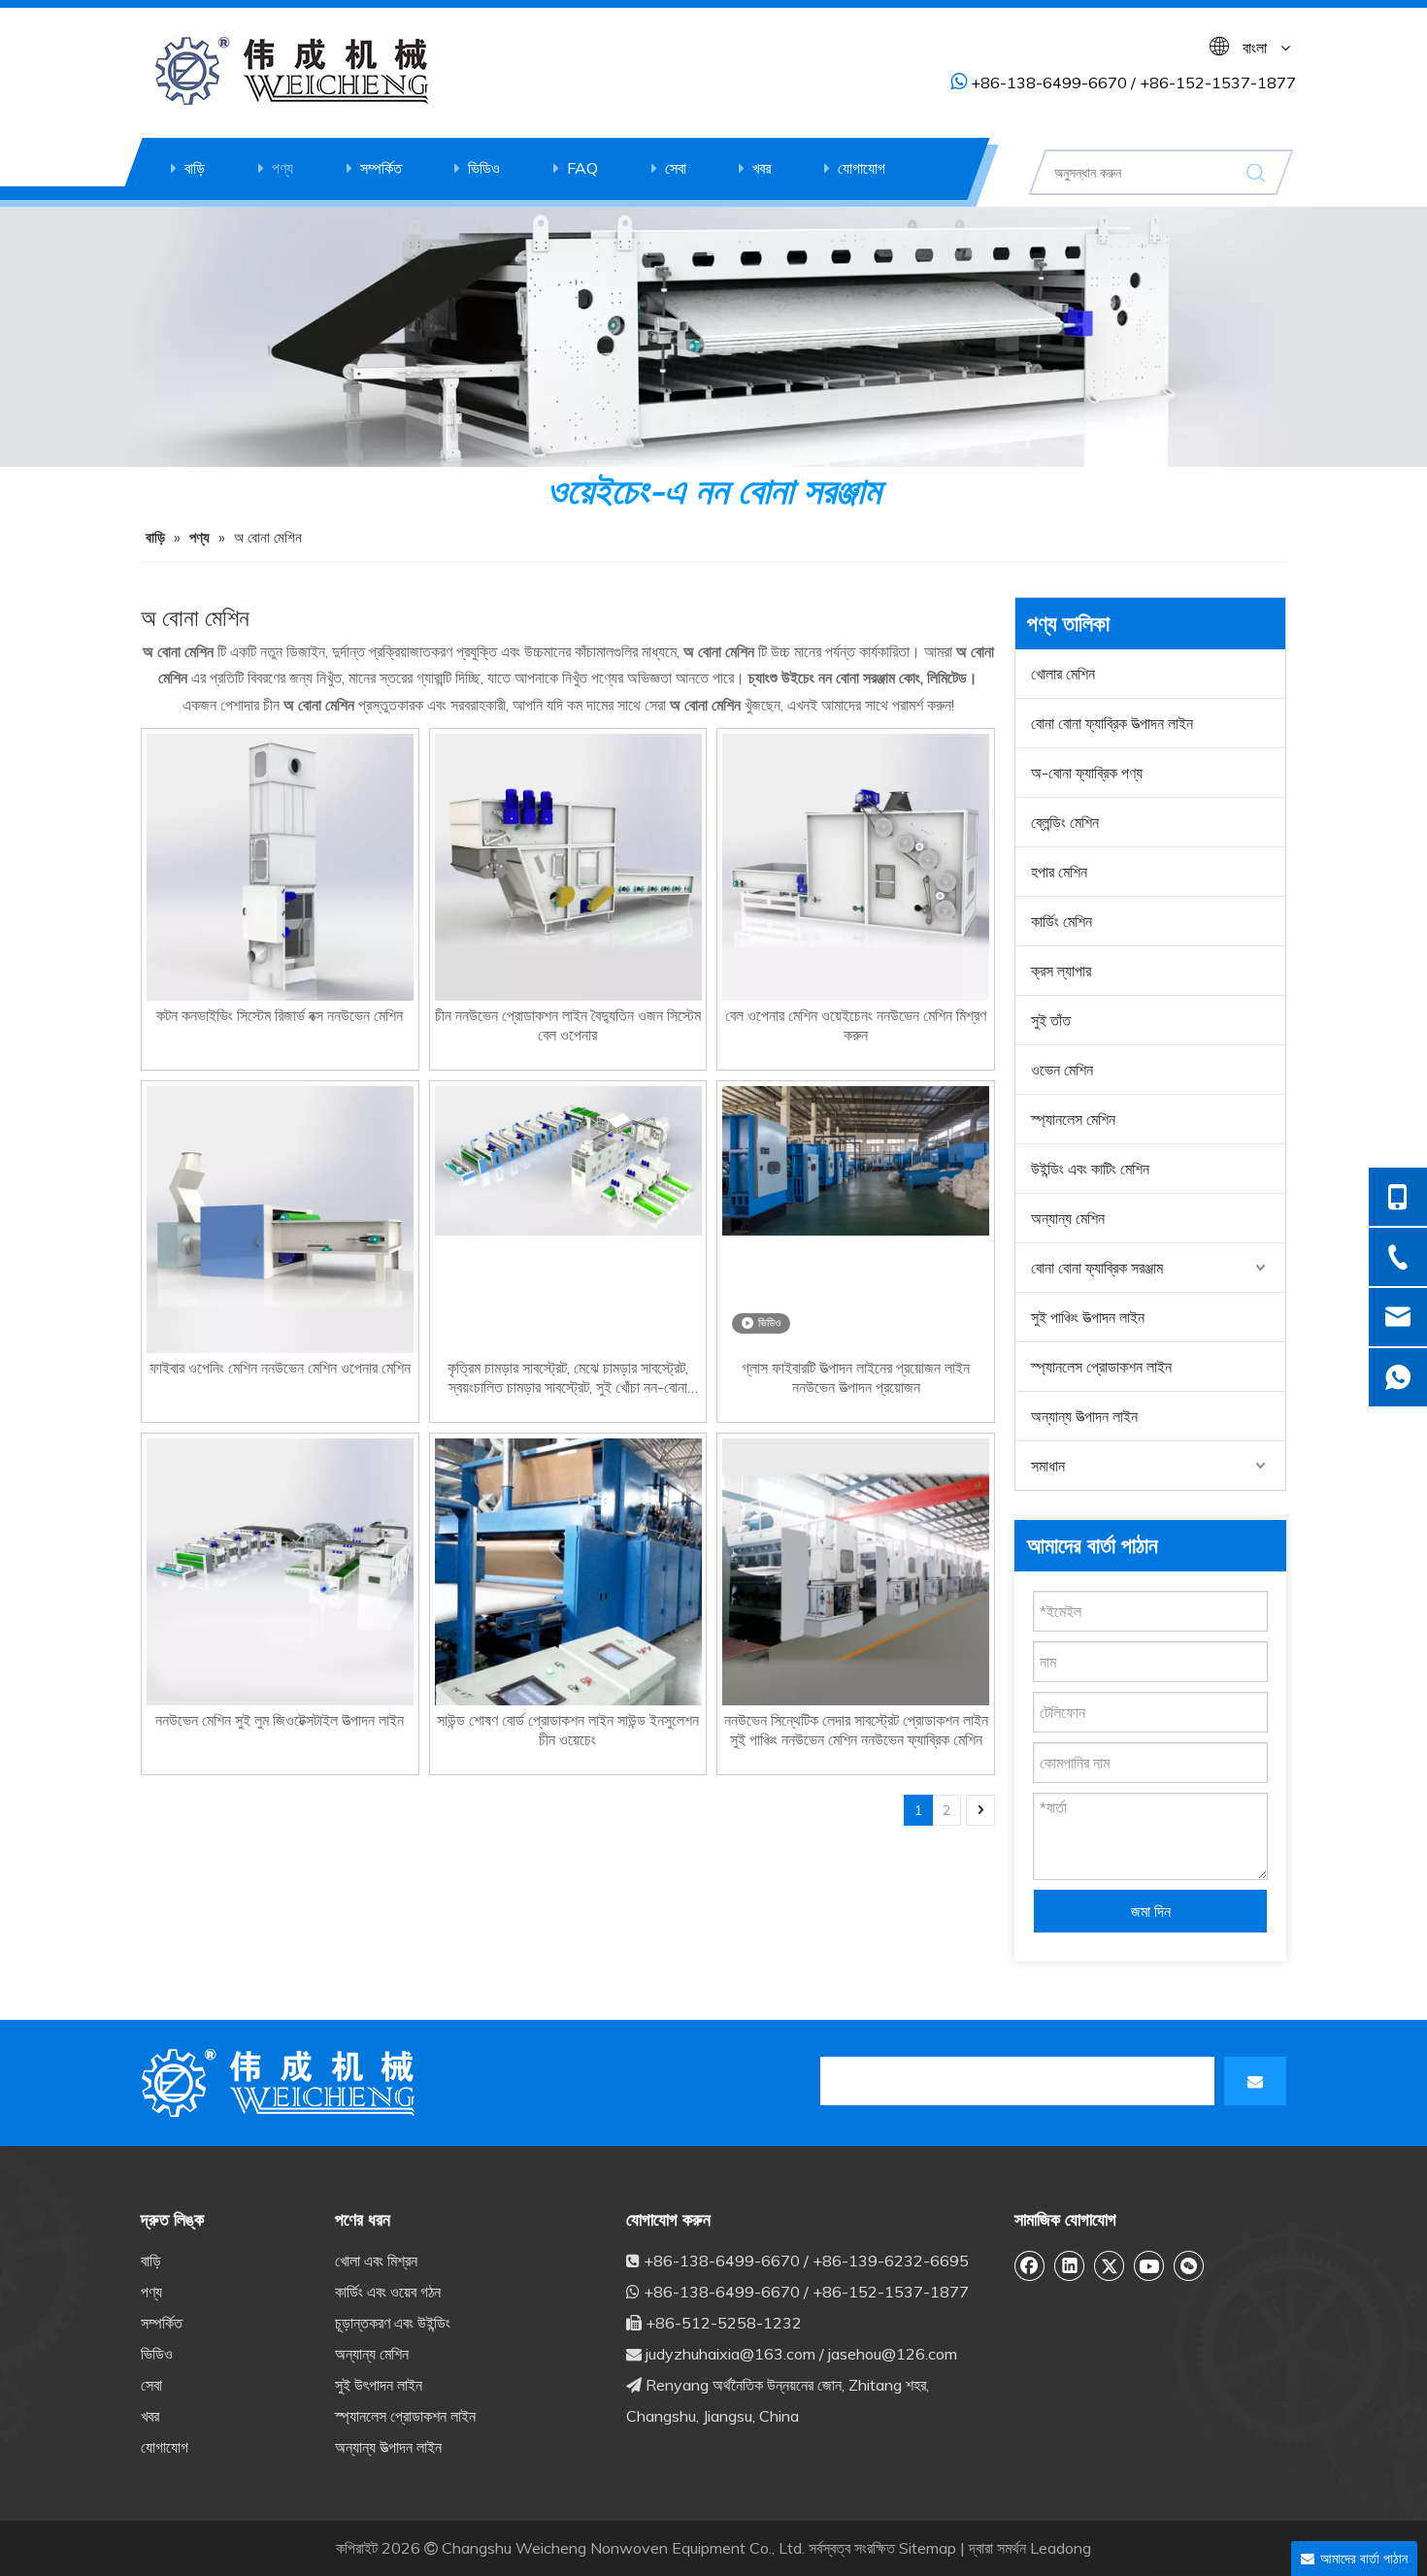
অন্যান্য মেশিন (1068, 1218)
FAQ (582, 168)
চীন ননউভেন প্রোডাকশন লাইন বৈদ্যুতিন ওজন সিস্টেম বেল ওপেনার (568, 1025)
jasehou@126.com (893, 2354)
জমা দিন (1151, 1911)
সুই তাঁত (1051, 1020)
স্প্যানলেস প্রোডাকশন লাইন (1101, 1367)
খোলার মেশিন (1063, 674)
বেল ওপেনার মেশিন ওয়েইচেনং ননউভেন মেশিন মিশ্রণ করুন (856, 1025)
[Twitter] (1110, 2265)
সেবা (676, 168)
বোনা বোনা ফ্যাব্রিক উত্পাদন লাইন (1112, 723)
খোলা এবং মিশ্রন (376, 2261)
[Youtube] (1149, 2265)
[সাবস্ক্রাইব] (1255, 2081)
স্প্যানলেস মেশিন (1073, 1119)
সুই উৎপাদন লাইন (379, 2385)
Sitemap (928, 2548)
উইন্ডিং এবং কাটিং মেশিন (1090, 1169)
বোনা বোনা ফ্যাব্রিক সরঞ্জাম (1097, 1268)
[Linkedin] (1070, 2265)
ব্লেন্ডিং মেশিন (1065, 822)
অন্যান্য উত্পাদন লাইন (1084, 1416)
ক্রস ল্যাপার (1061, 971)
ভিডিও (484, 168)
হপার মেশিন (1059, 872)
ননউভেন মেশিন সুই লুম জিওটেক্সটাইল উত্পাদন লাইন (280, 1720)
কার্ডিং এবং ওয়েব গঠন (388, 2292)
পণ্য (282, 168)
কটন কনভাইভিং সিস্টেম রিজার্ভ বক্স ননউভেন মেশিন (280, 1015)
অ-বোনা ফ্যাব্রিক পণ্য (1087, 773)
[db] (282, 2083)
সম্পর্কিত (381, 168)
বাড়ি (195, 168)
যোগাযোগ (862, 168)
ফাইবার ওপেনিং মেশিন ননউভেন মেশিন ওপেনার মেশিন (280, 1368)
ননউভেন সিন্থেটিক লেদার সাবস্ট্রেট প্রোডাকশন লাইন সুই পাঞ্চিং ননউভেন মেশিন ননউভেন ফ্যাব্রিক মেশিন (856, 1730)
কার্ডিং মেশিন (1062, 921)
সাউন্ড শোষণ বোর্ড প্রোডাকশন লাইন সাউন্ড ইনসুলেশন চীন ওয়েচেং (568, 1730)
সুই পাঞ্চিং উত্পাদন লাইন (1088, 1317)
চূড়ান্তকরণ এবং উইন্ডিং (393, 2323)
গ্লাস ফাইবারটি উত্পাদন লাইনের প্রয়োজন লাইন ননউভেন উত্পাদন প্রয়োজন (856, 1377)
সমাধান (1048, 1466)
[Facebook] (1030, 2265)
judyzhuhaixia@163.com (730, 2354)
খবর (762, 168)
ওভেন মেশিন (1062, 1070)
